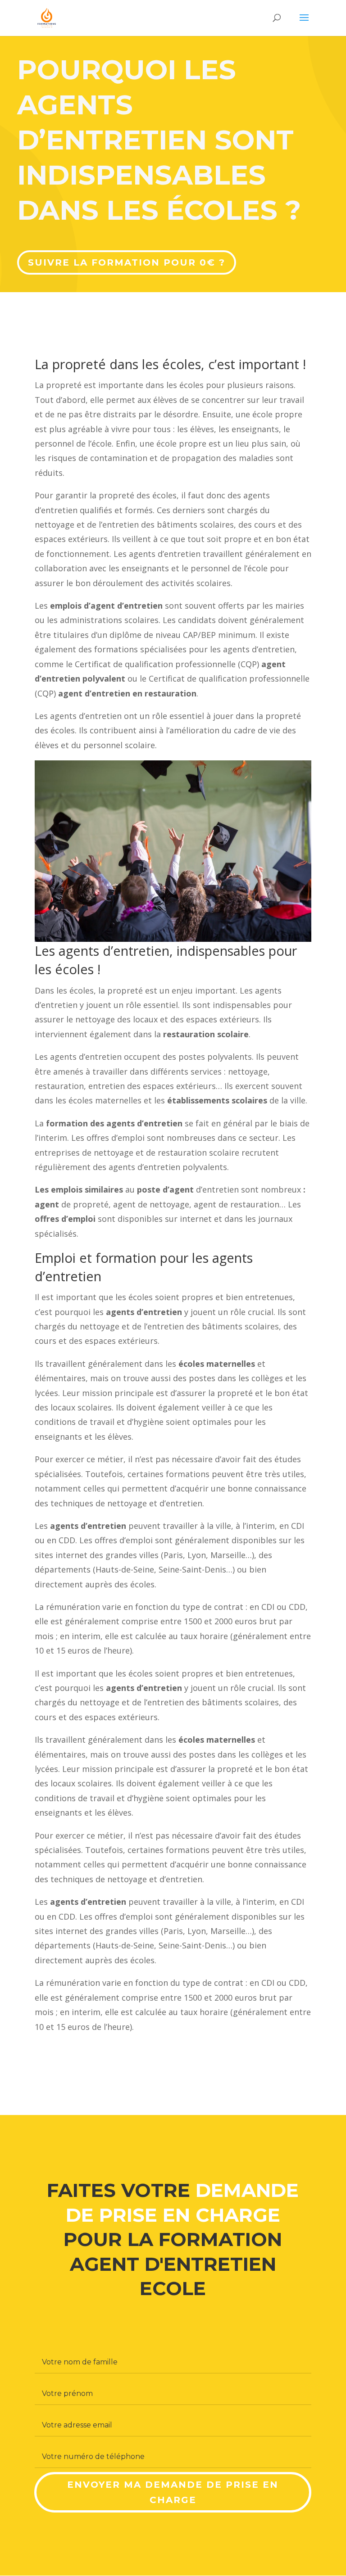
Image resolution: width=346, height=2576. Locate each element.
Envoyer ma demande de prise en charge (173, 2492)
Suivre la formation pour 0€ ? (127, 262)
